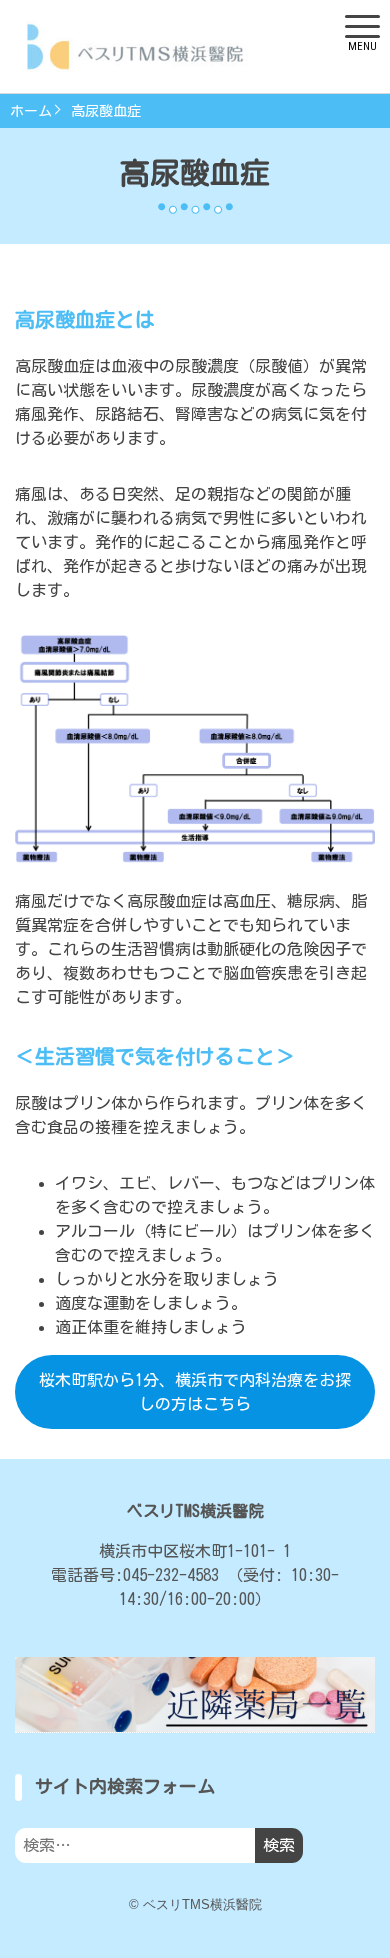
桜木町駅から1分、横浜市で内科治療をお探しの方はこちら (195, 1392)
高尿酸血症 (106, 111)
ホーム (31, 111)
